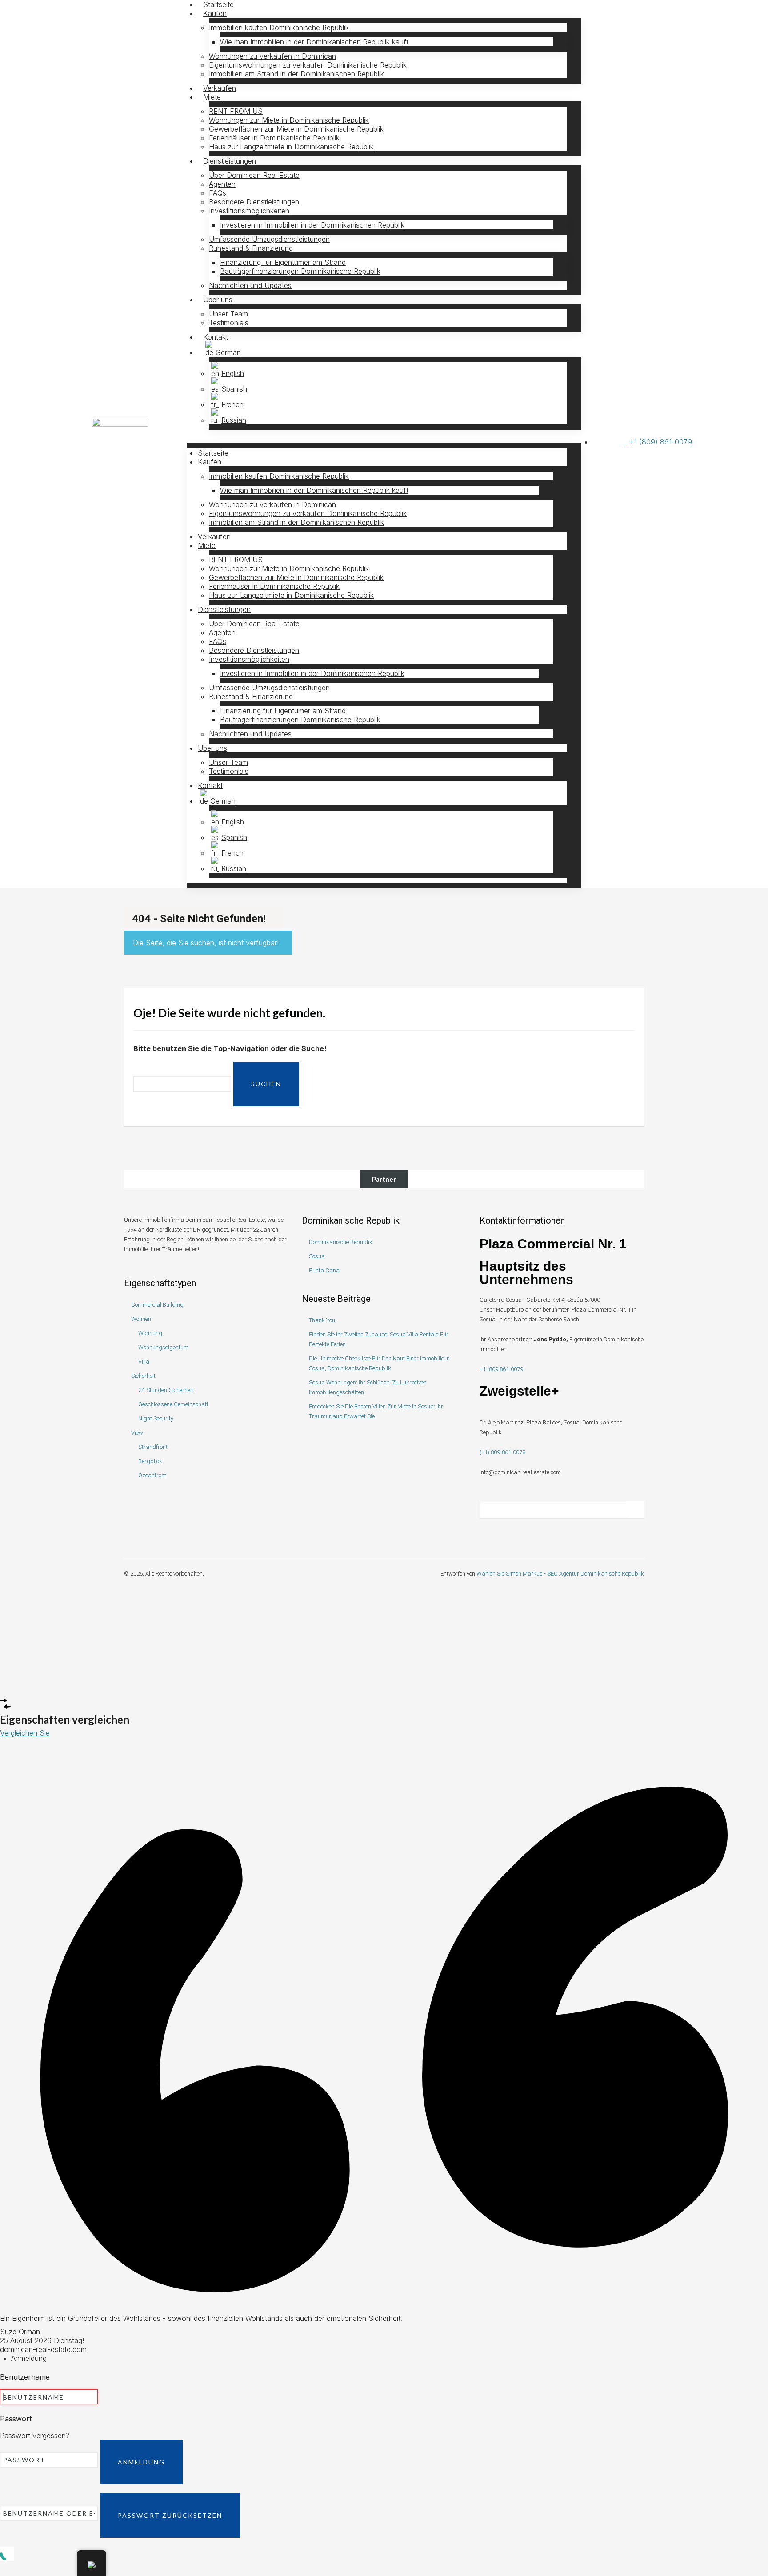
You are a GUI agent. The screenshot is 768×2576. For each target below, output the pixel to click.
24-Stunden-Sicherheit (166, 1390)
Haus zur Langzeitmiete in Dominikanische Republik (291, 147)
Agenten (222, 184)
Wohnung (150, 1333)
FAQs (218, 193)
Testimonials (229, 323)
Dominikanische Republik (341, 1242)
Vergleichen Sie (25, 1733)
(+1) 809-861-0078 (502, 1452)
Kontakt (216, 337)
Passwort (16, 2419)
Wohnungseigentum (163, 1347)
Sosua (317, 1256)
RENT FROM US (236, 111)
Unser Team (228, 314)
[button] (384, 439)
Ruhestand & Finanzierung (251, 248)
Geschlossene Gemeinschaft (173, 1404)
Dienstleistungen (230, 161)
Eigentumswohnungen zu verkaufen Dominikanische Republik (308, 65)
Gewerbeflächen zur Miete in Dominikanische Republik (296, 129)
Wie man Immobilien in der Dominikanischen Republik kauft (314, 42)
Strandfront (153, 1447)
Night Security (156, 1418)
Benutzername (25, 2377)
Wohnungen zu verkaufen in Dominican (272, 56)
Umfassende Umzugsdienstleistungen (269, 239)
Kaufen (215, 13)
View (137, 1433)
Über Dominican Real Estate (254, 175)
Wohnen (141, 1319)
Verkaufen (214, 536)
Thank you (322, 1320)
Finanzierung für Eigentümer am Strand (283, 262)
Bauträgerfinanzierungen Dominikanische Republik (300, 271)
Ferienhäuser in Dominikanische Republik (274, 138)
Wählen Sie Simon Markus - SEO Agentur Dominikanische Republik (560, 1574)
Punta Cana (324, 1270)
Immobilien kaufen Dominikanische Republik (279, 28)
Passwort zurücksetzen (170, 2515)
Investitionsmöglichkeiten (249, 211)
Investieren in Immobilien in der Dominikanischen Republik (312, 225)
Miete (212, 97)
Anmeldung (141, 2462)
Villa (144, 1362)
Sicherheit (143, 1376)
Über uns (218, 300)
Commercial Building (157, 1305)
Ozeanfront (152, 1475)
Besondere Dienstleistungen (254, 202)
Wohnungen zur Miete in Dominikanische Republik (289, 120)
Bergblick (150, 1461)
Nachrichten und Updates (250, 285)
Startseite (213, 453)
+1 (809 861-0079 (501, 1369)
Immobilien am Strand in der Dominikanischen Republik (296, 74)
